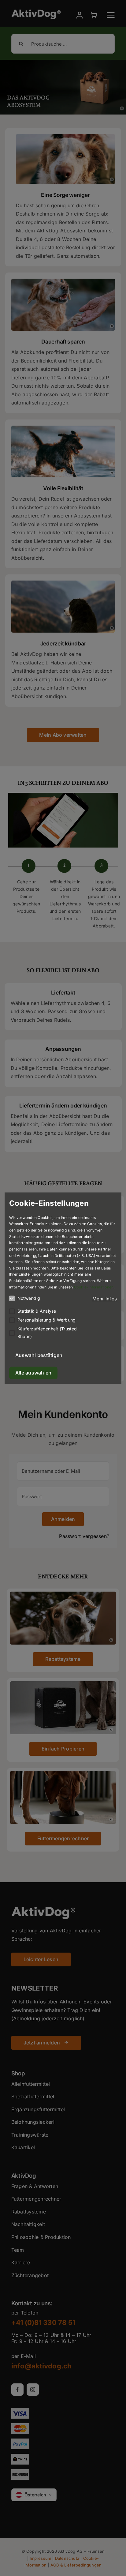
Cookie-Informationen (94, 1287)
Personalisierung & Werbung (46, 1320)
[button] (105, 1299)
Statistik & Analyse (37, 1311)
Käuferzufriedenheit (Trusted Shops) (47, 1333)
